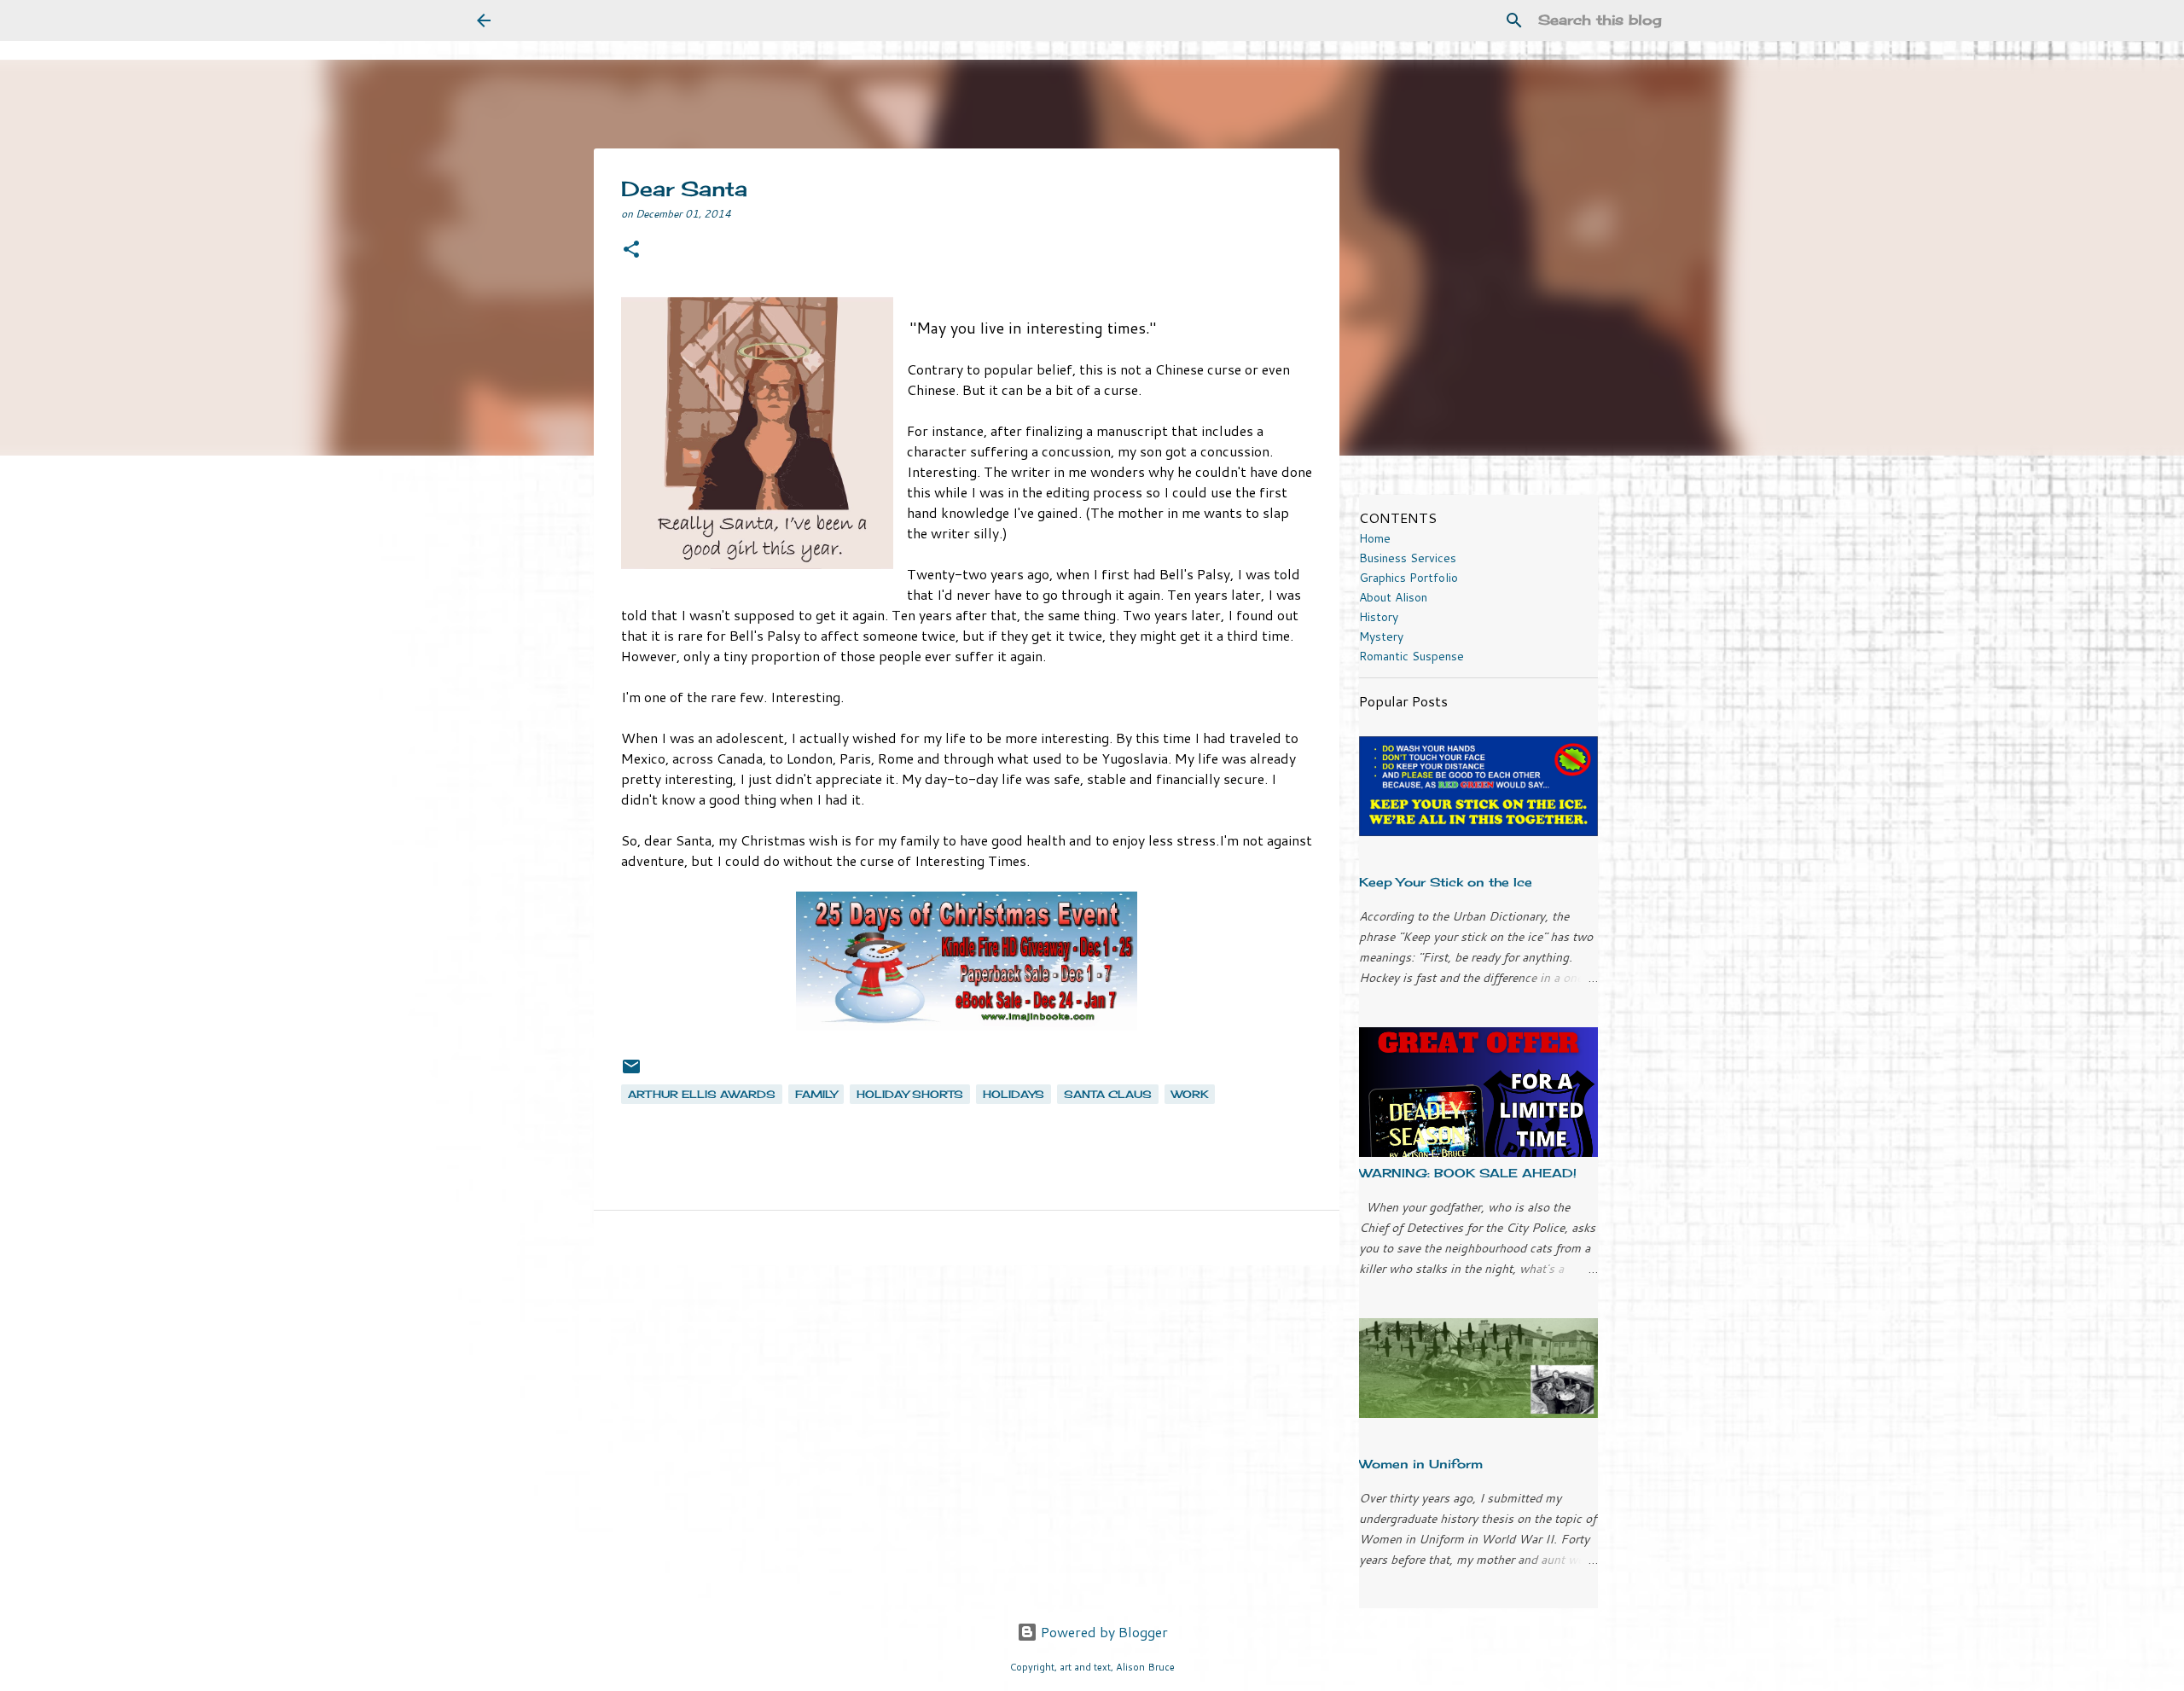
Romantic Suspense (1411, 656)
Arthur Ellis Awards (702, 1094)
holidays (1014, 1094)
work (1190, 1094)
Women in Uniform (1421, 1464)
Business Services (1408, 558)
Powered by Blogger (1103, 1632)
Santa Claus (1108, 1094)
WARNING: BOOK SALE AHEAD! (1468, 1173)
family (816, 1094)
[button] (631, 250)
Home (1375, 538)
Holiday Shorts (910, 1094)
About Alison (1393, 597)
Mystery (1381, 636)
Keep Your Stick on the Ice (1446, 882)
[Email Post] (631, 1073)
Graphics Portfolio (1409, 578)
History (1379, 617)
